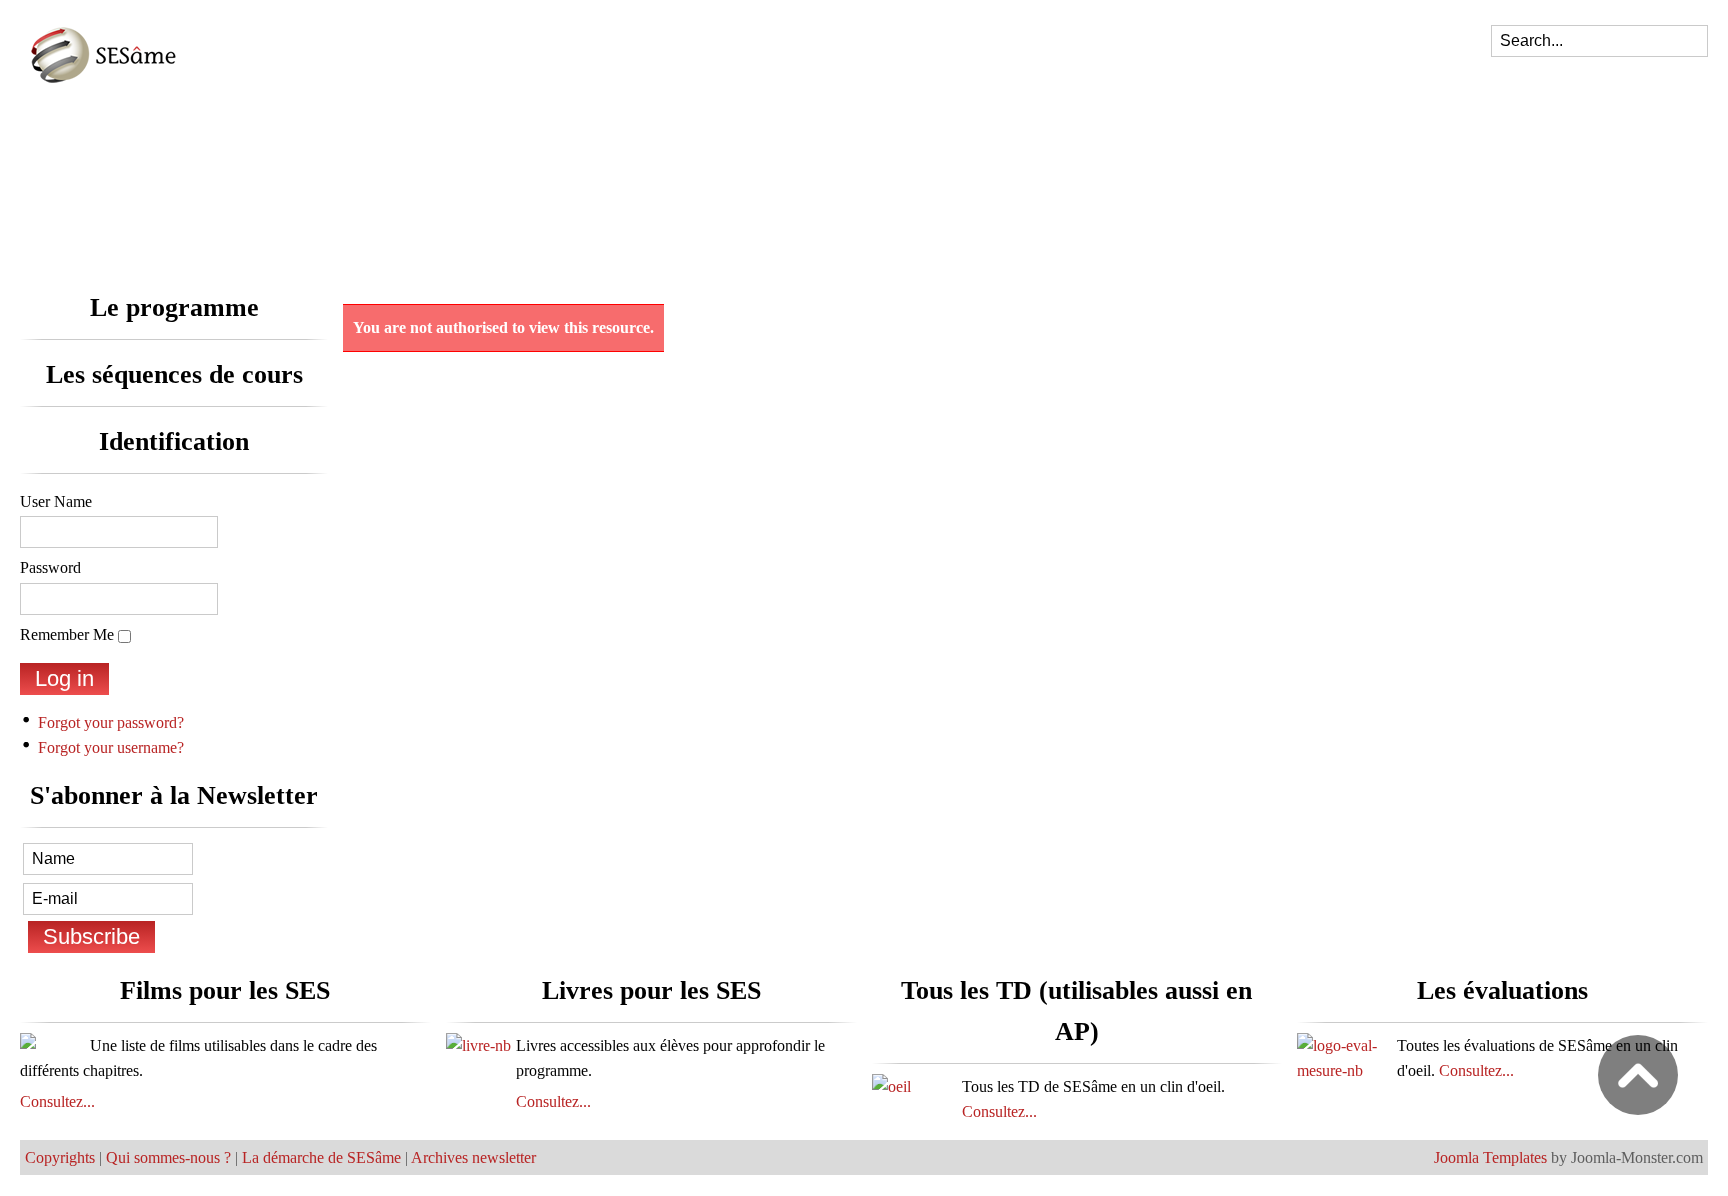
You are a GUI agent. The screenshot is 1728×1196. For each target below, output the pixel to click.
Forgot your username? (111, 747)
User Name (56, 501)
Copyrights (60, 1157)
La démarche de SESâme (321, 1157)
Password (50, 567)
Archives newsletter (473, 1157)
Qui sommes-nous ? (168, 1157)
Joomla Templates (1490, 1157)
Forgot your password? (111, 722)
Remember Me (67, 634)
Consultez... (57, 1101)
